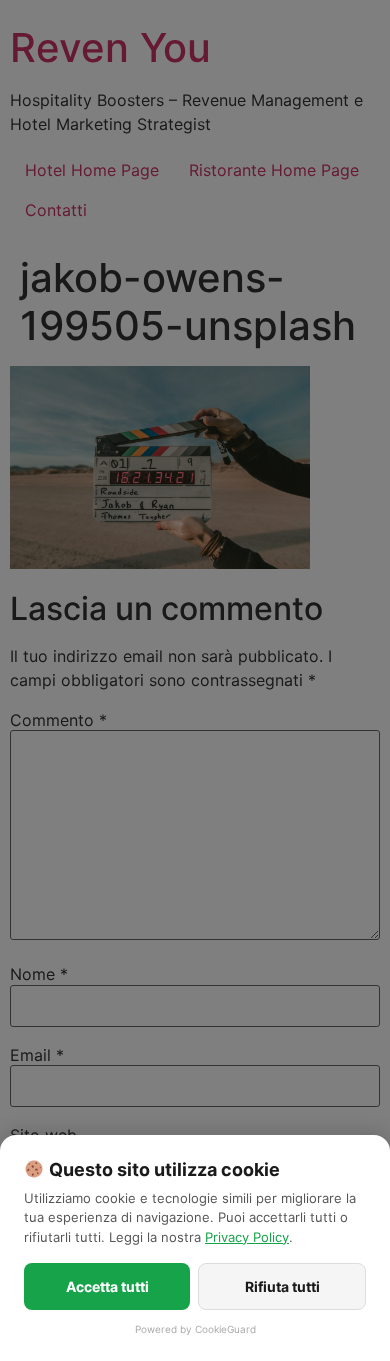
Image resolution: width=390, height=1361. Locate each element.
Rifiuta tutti (282, 1286)
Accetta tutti (107, 1286)
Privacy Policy (247, 1237)
